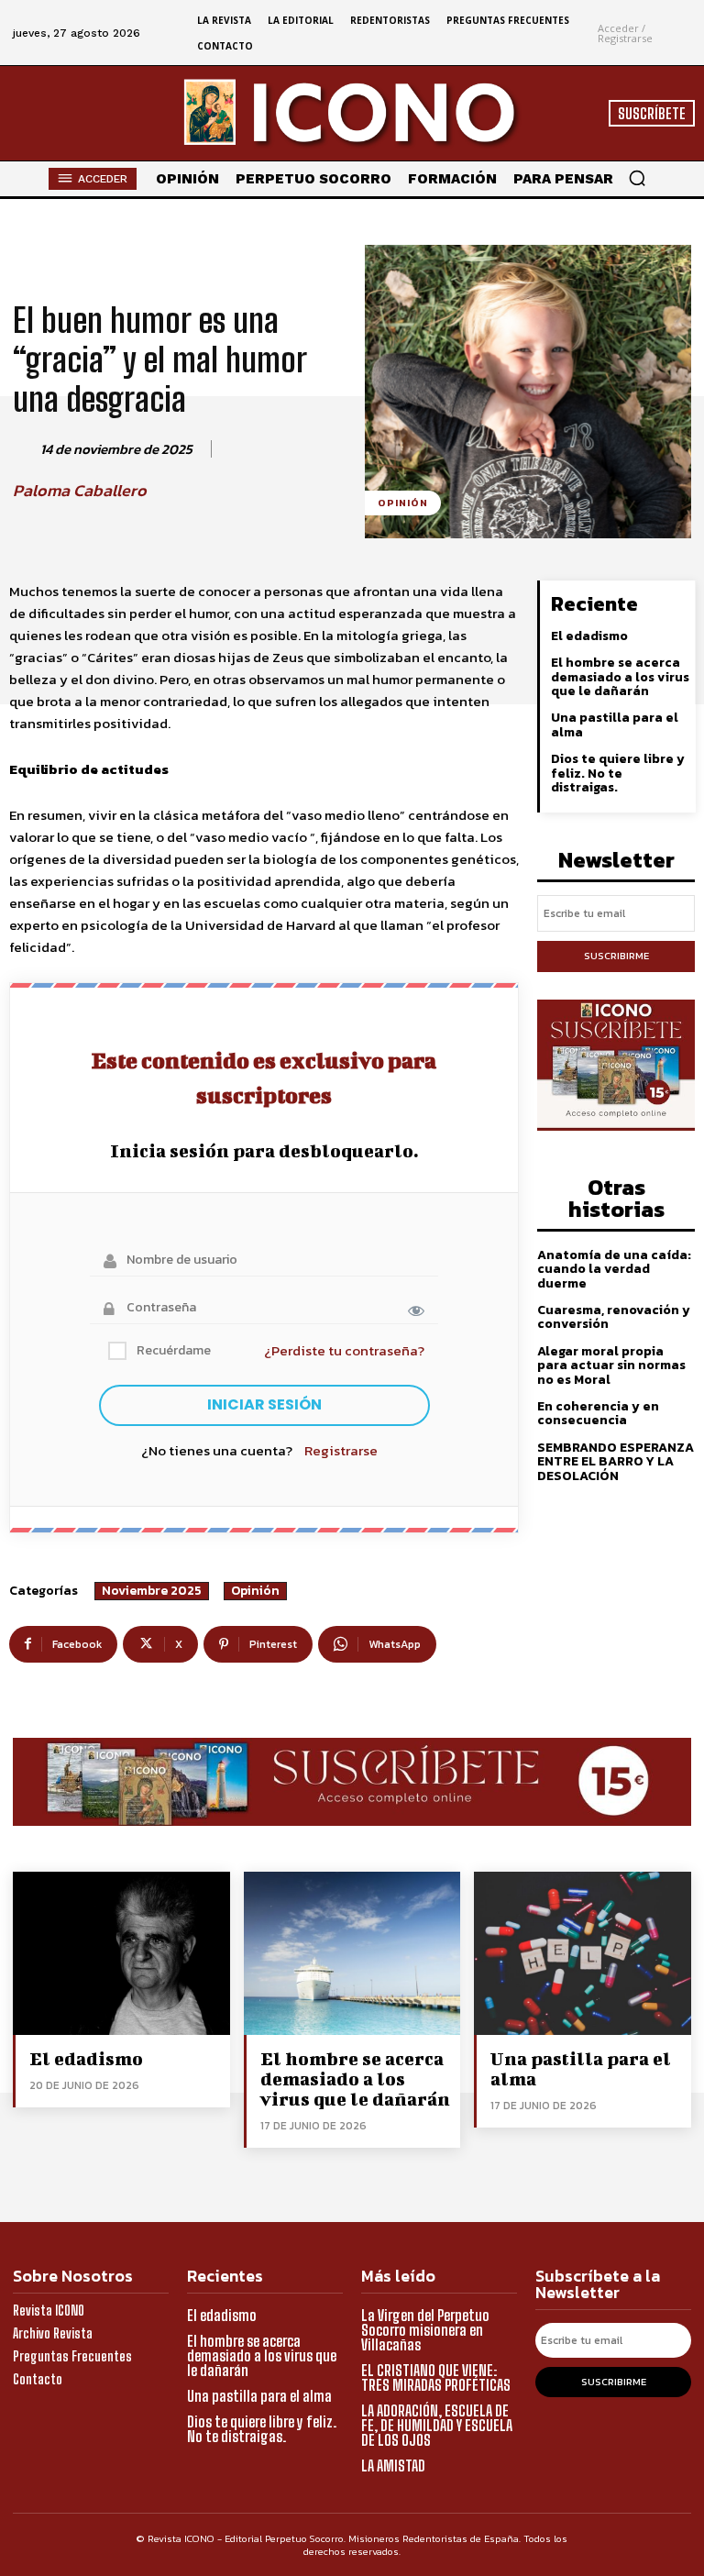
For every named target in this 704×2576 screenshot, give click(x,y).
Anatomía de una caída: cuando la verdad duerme (614, 1269)
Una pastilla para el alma (615, 724)
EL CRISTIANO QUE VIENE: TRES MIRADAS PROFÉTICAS (436, 2377)
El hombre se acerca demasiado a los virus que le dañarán (620, 677)
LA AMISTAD (393, 2465)
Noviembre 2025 (152, 1591)
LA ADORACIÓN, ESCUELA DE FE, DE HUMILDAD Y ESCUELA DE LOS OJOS (437, 2425)
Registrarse (341, 1450)
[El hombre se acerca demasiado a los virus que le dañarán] (352, 1953)
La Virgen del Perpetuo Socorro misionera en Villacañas (425, 2330)
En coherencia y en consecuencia (598, 1413)
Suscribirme (616, 956)
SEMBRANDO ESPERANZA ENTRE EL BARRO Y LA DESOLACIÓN (616, 1462)
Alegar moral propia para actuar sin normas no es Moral (611, 1365)
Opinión (403, 503)
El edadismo (589, 636)
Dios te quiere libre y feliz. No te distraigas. (618, 773)
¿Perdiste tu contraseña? (344, 1350)
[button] (637, 178)
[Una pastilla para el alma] (583, 1953)
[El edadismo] (121, 1953)
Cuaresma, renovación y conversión (614, 1317)
